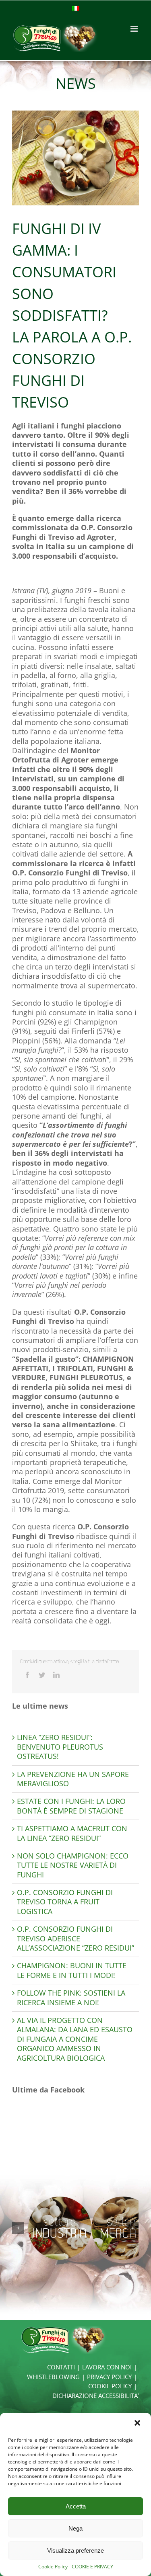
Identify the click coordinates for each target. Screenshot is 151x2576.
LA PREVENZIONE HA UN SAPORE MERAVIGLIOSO (73, 1779)
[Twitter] (42, 1675)
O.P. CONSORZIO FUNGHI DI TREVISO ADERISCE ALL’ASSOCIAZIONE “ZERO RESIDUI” (75, 1938)
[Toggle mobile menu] (135, 29)
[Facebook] (27, 1675)
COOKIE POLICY (110, 2386)
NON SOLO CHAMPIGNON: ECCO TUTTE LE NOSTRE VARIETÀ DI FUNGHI (73, 1865)
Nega (75, 2528)
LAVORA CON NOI (107, 2367)
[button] (138, 2424)
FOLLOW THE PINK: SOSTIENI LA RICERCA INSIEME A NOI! (71, 1997)
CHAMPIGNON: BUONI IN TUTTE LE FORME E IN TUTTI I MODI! (72, 1970)
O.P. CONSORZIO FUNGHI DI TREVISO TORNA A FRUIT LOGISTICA (65, 1902)
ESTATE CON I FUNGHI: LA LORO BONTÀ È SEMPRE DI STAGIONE (71, 1806)
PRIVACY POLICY (109, 2377)
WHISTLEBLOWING (53, 2377)
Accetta (76, 2506)
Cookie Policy (53, 2567)
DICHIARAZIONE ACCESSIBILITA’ (96, 2396)
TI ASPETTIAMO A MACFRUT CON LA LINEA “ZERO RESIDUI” (72, 1833)
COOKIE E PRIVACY (92, 2567)
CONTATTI (61, 2367)
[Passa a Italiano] (76, 8)
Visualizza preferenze (75, 2550)
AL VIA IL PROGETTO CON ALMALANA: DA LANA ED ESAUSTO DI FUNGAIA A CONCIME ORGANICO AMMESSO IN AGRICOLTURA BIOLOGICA (75, 2039)
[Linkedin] (56, 1675)
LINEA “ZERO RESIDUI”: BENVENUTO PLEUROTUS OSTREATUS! (60, 1747)
